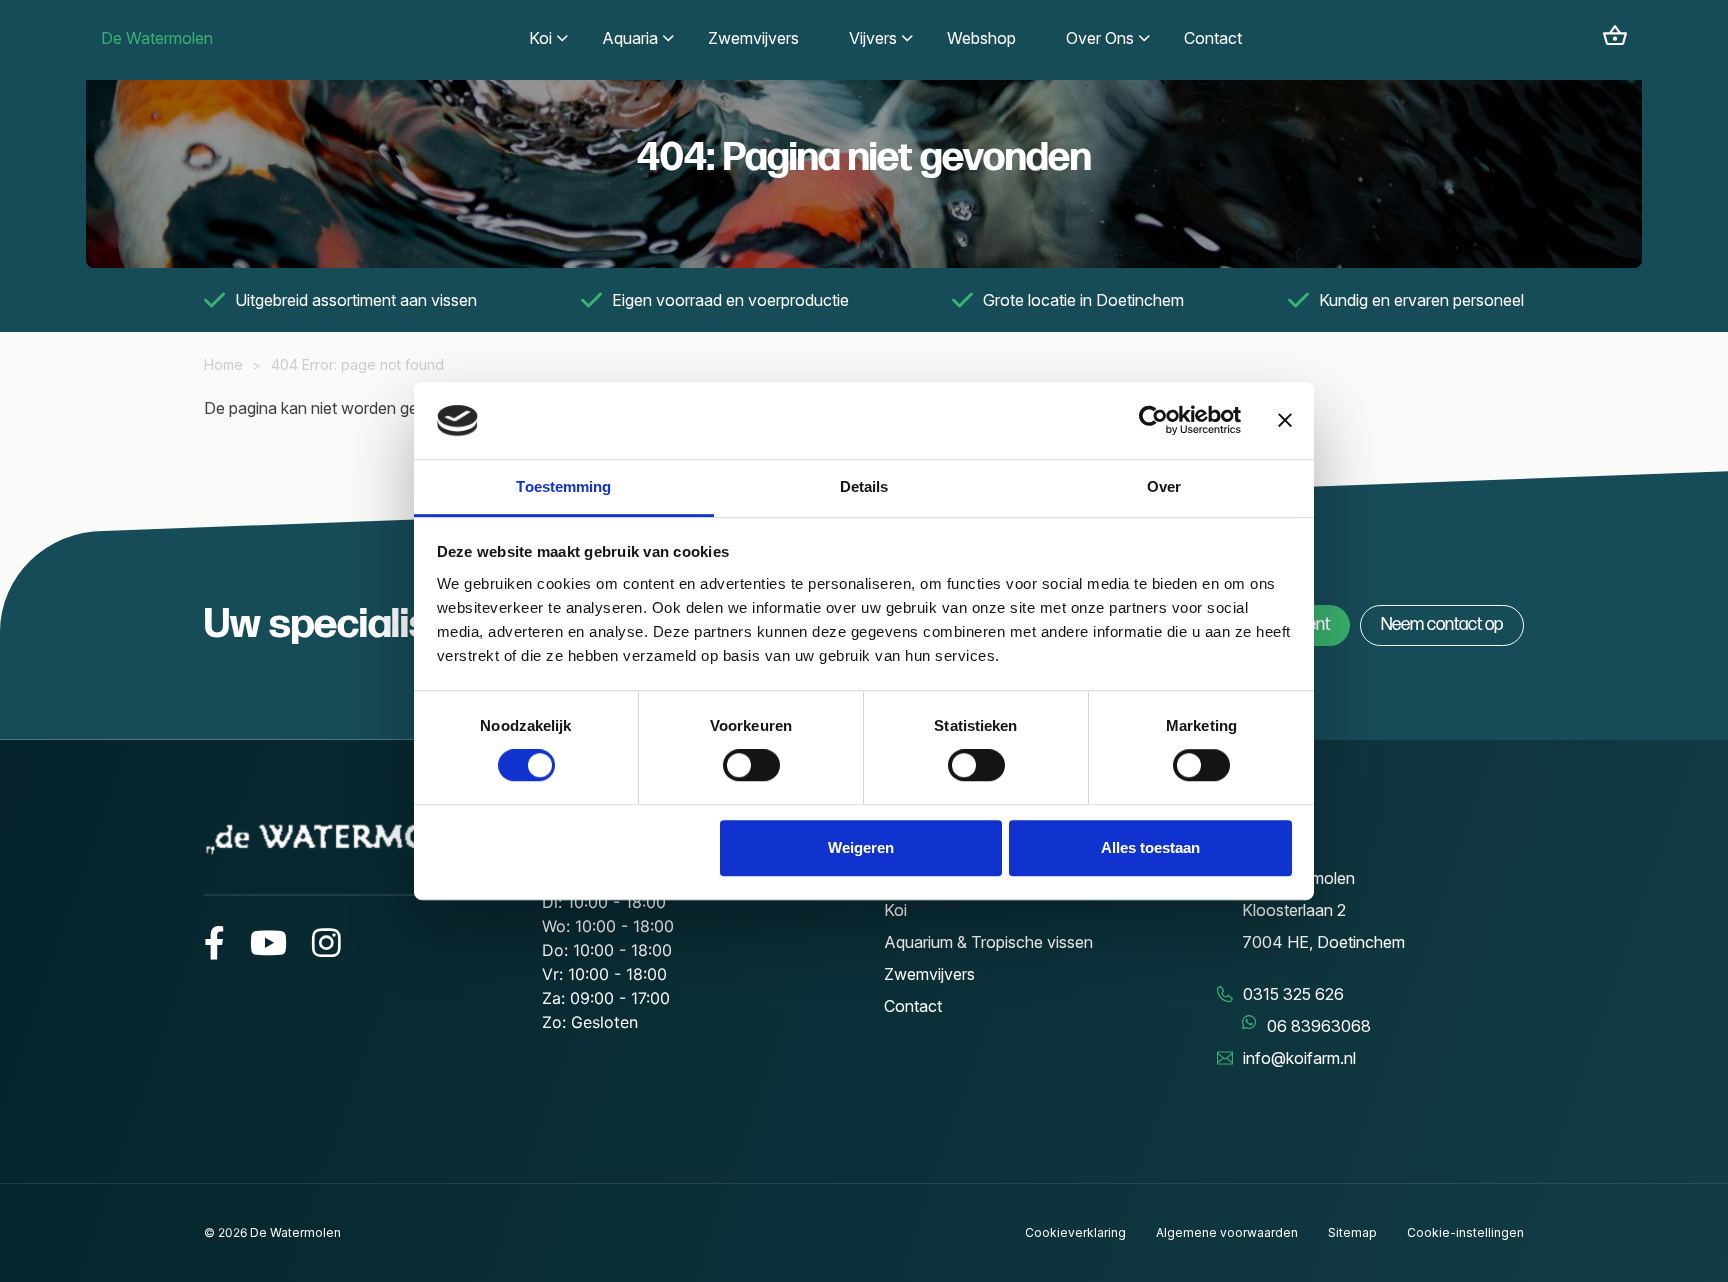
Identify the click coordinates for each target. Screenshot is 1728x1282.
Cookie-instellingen (1465, 1232)
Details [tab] (864, 486)
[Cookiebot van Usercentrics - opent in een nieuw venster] (1153, 421)
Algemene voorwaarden (1227, 1232)
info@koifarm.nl (1299, 1058)
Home (223, 364)
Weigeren (861, 847)
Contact (913, 1006)
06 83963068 (1319, 1026)
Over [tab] (1164, 486)
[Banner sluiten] (1285, 421)
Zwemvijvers (929, 974)
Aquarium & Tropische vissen (988, 942)
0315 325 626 (1293, 994)
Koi (895, 910)
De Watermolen (157, 38)
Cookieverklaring (1075, 1232)
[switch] (751, 765)
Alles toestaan (1150, 847)
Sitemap (1352, 1232)
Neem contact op (1442, 624)
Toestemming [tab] (563, 486)
